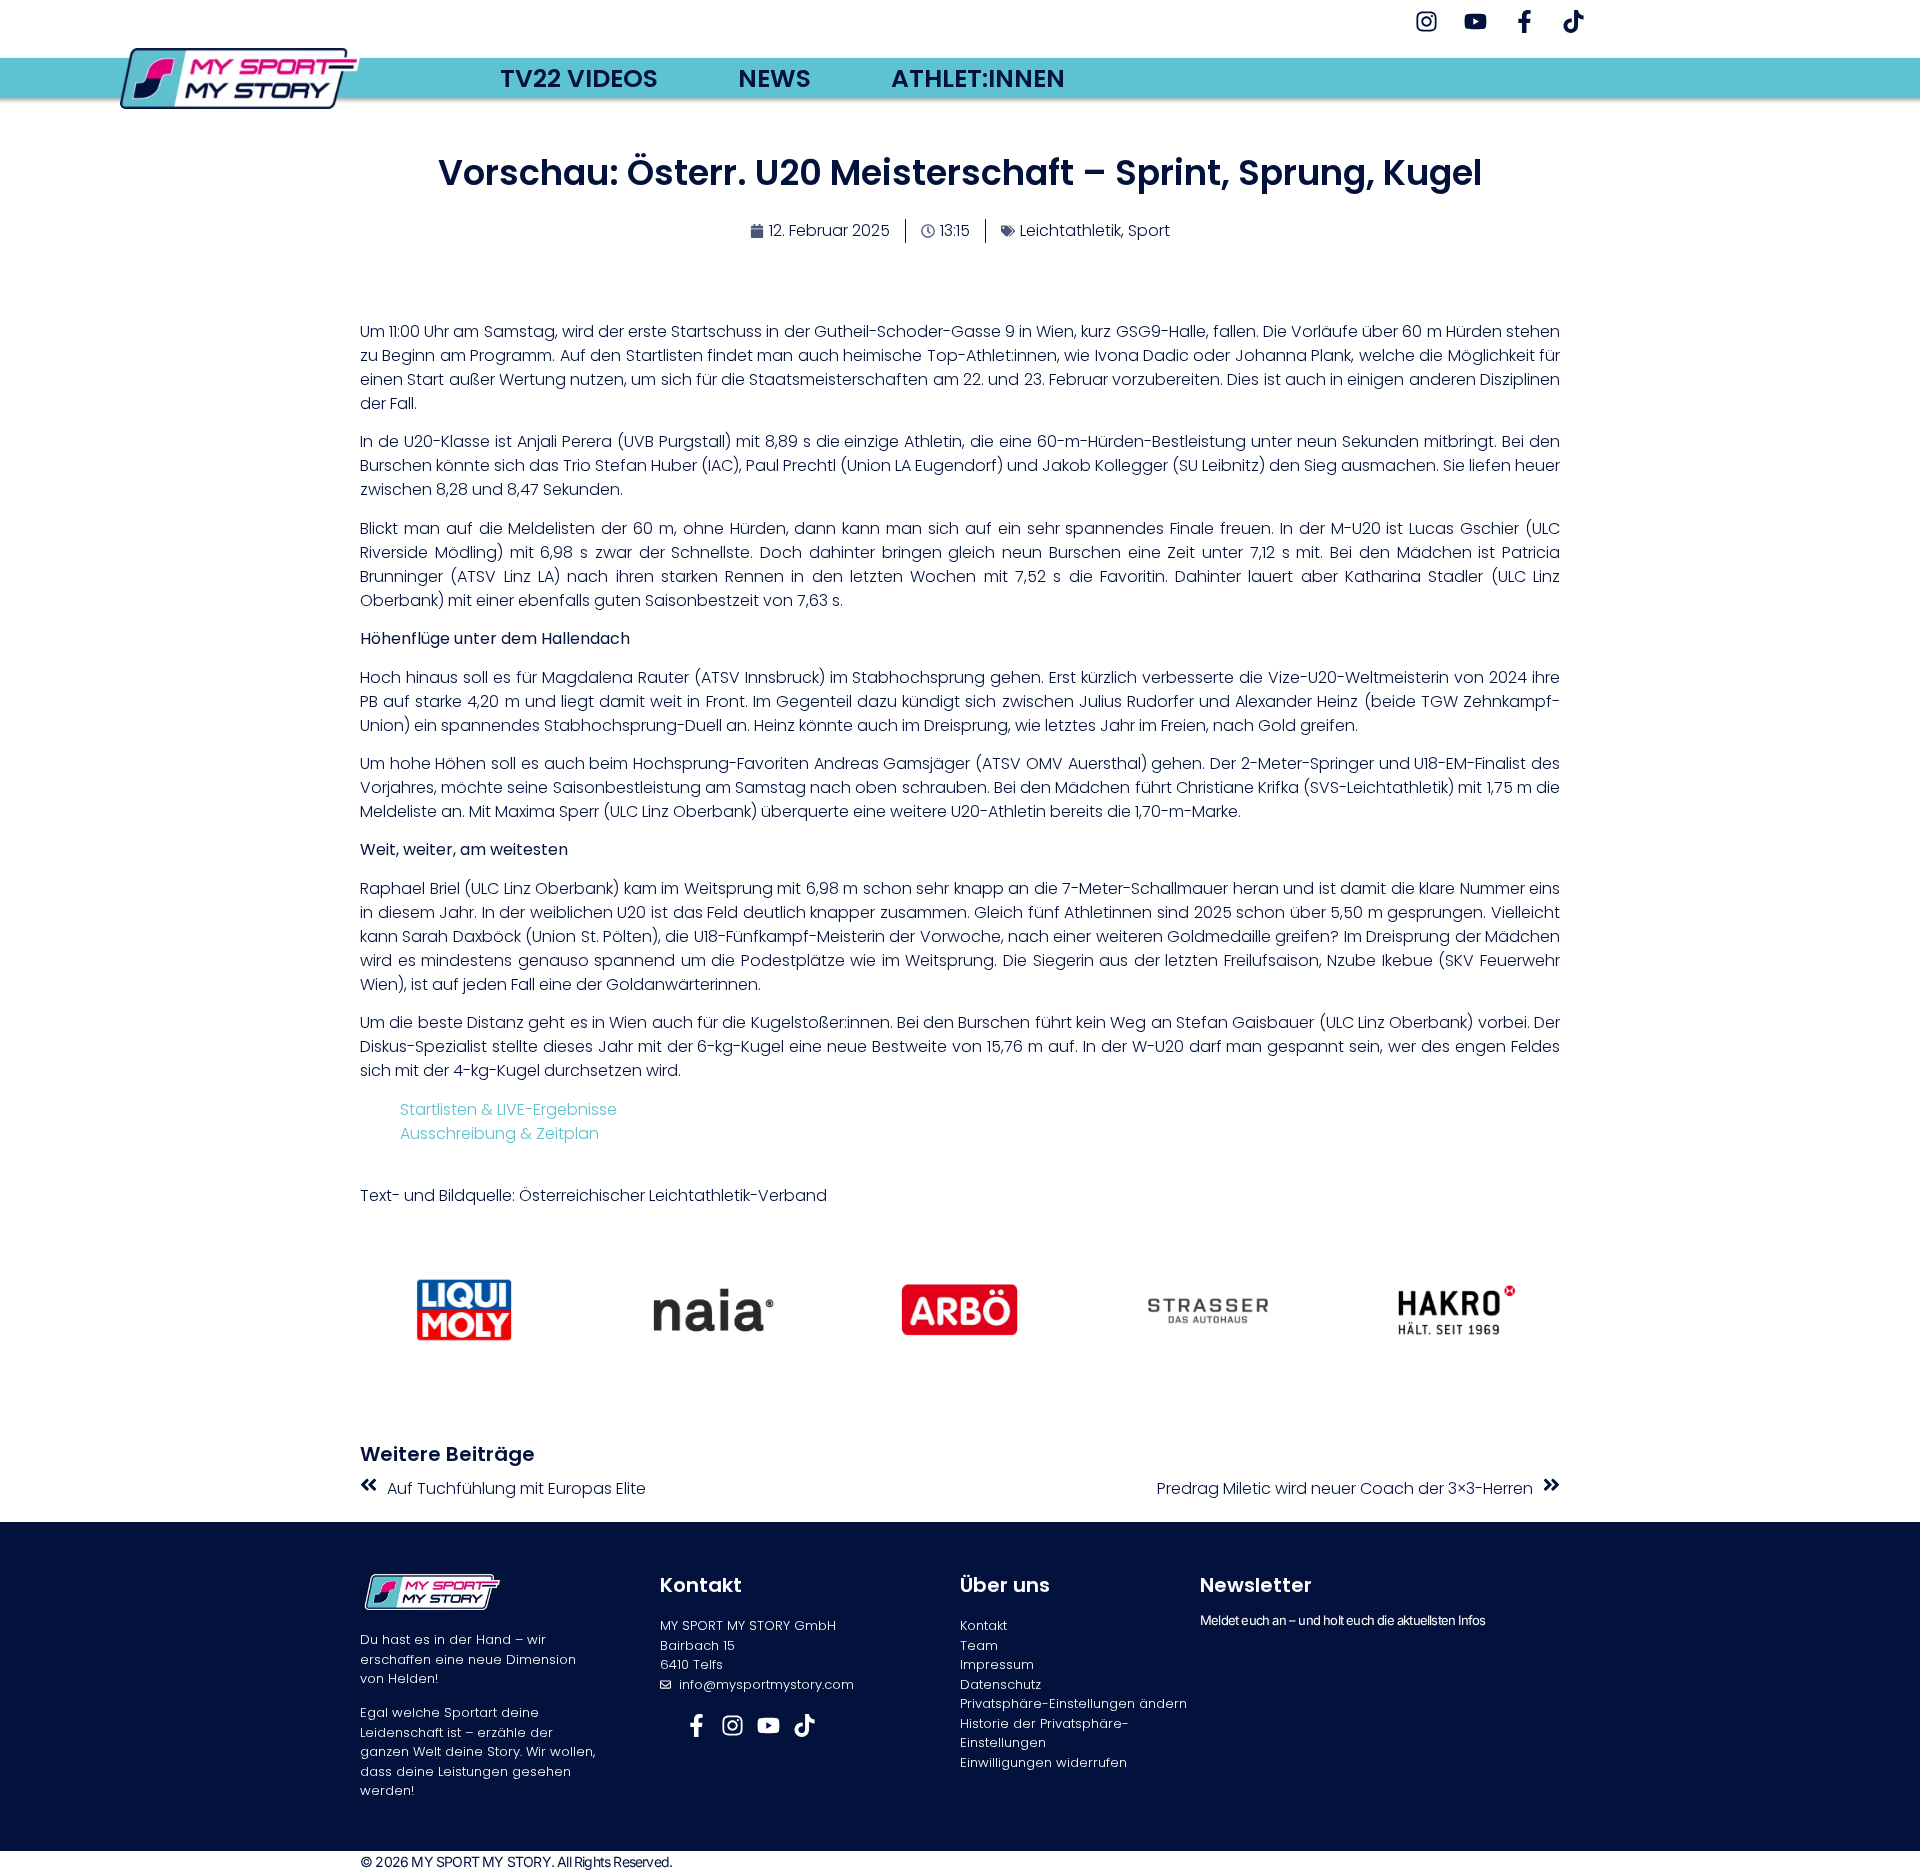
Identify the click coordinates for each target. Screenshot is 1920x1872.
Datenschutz (1000, 1684)
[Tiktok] (1573, 21)
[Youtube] (1475, 21)
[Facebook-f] (1524, 21)
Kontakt (983, 1625)
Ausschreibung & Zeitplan (499, 1133)
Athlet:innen (978, 79)
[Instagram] (1426, 21)
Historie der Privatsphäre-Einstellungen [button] (1044, 1733)
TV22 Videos (579, 79)
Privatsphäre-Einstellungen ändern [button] (1073, 1703)
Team (979, 1645)
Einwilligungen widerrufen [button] (1043, 1762)
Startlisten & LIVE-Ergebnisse (508, 1109)
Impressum (997, 1664)
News (774, 79)
